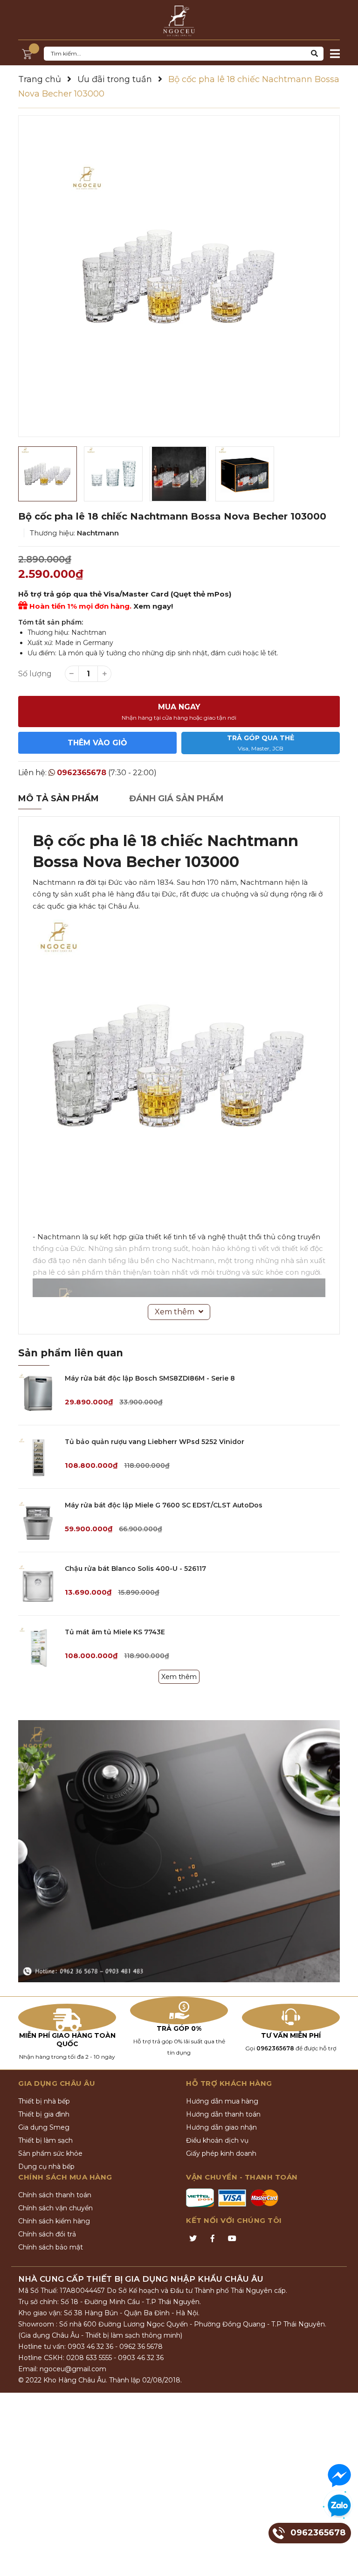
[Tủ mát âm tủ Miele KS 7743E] (38, 1647)
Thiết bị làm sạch (45, 2140)
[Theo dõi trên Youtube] (232, 2239)
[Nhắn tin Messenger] (339, 2476)
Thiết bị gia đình (44, 2114)
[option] (179, 276)
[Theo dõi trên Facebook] (213, 2239)
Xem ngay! (153, 606)
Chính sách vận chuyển (55, 2208)
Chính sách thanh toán (55, 2195)
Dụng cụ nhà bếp (46, 2166)
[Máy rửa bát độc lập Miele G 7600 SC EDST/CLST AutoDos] (38, 1520)
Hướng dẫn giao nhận (221, 2127)
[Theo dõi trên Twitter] (193, 2239)
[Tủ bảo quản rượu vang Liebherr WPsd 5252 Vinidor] (38, 1457)
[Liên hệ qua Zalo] (339, 2506)
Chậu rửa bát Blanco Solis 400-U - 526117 (135, 1569)
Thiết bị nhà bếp (44, 2101)
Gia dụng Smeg (44, 2127)
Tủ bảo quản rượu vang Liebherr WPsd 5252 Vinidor (155, 1442)
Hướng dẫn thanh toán (223, 2114)
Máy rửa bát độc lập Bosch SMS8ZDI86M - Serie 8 (150, 1378)
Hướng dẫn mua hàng (222, 2101)
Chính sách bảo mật (51, 2247)
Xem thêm (179, 1677)
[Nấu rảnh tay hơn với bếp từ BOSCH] (179, 1851)
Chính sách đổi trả (47, 2234)
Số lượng (35, 674)
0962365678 (82, 773)
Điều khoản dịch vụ (217, 2140)
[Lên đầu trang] (342, 2560)
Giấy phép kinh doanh (221, 2153)
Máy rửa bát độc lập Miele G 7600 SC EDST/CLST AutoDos (164, 1505)
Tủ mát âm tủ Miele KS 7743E (115, 1632)
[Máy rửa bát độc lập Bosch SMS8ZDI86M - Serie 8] (38, 1393)
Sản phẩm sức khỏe (50, 2153)
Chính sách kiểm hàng (54, 2221)
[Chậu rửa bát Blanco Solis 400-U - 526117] (38, 1584)
